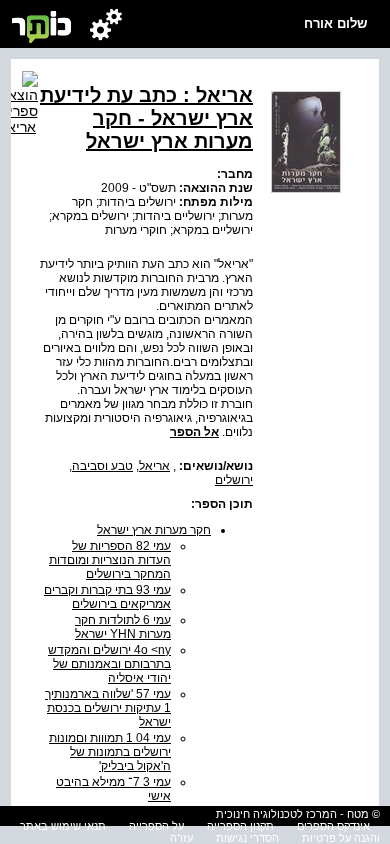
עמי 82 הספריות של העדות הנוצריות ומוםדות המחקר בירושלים (110, 560)
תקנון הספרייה (240, 826)
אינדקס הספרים (333, 826)
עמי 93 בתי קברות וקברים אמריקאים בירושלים (107, 597)
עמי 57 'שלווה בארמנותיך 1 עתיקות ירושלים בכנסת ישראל (108, 708)
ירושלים (234, 480)
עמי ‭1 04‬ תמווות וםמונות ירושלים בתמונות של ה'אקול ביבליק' (110, 752)
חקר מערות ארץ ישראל (154, 530)
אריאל (154, 466)
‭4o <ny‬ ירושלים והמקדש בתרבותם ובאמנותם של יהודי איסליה (109, 664)
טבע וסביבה (102, 466)
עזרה (181, 838)
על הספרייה (156, 826)
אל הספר (194, 432)
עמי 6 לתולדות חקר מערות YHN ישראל (123, 627)
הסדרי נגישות (247, 838)
